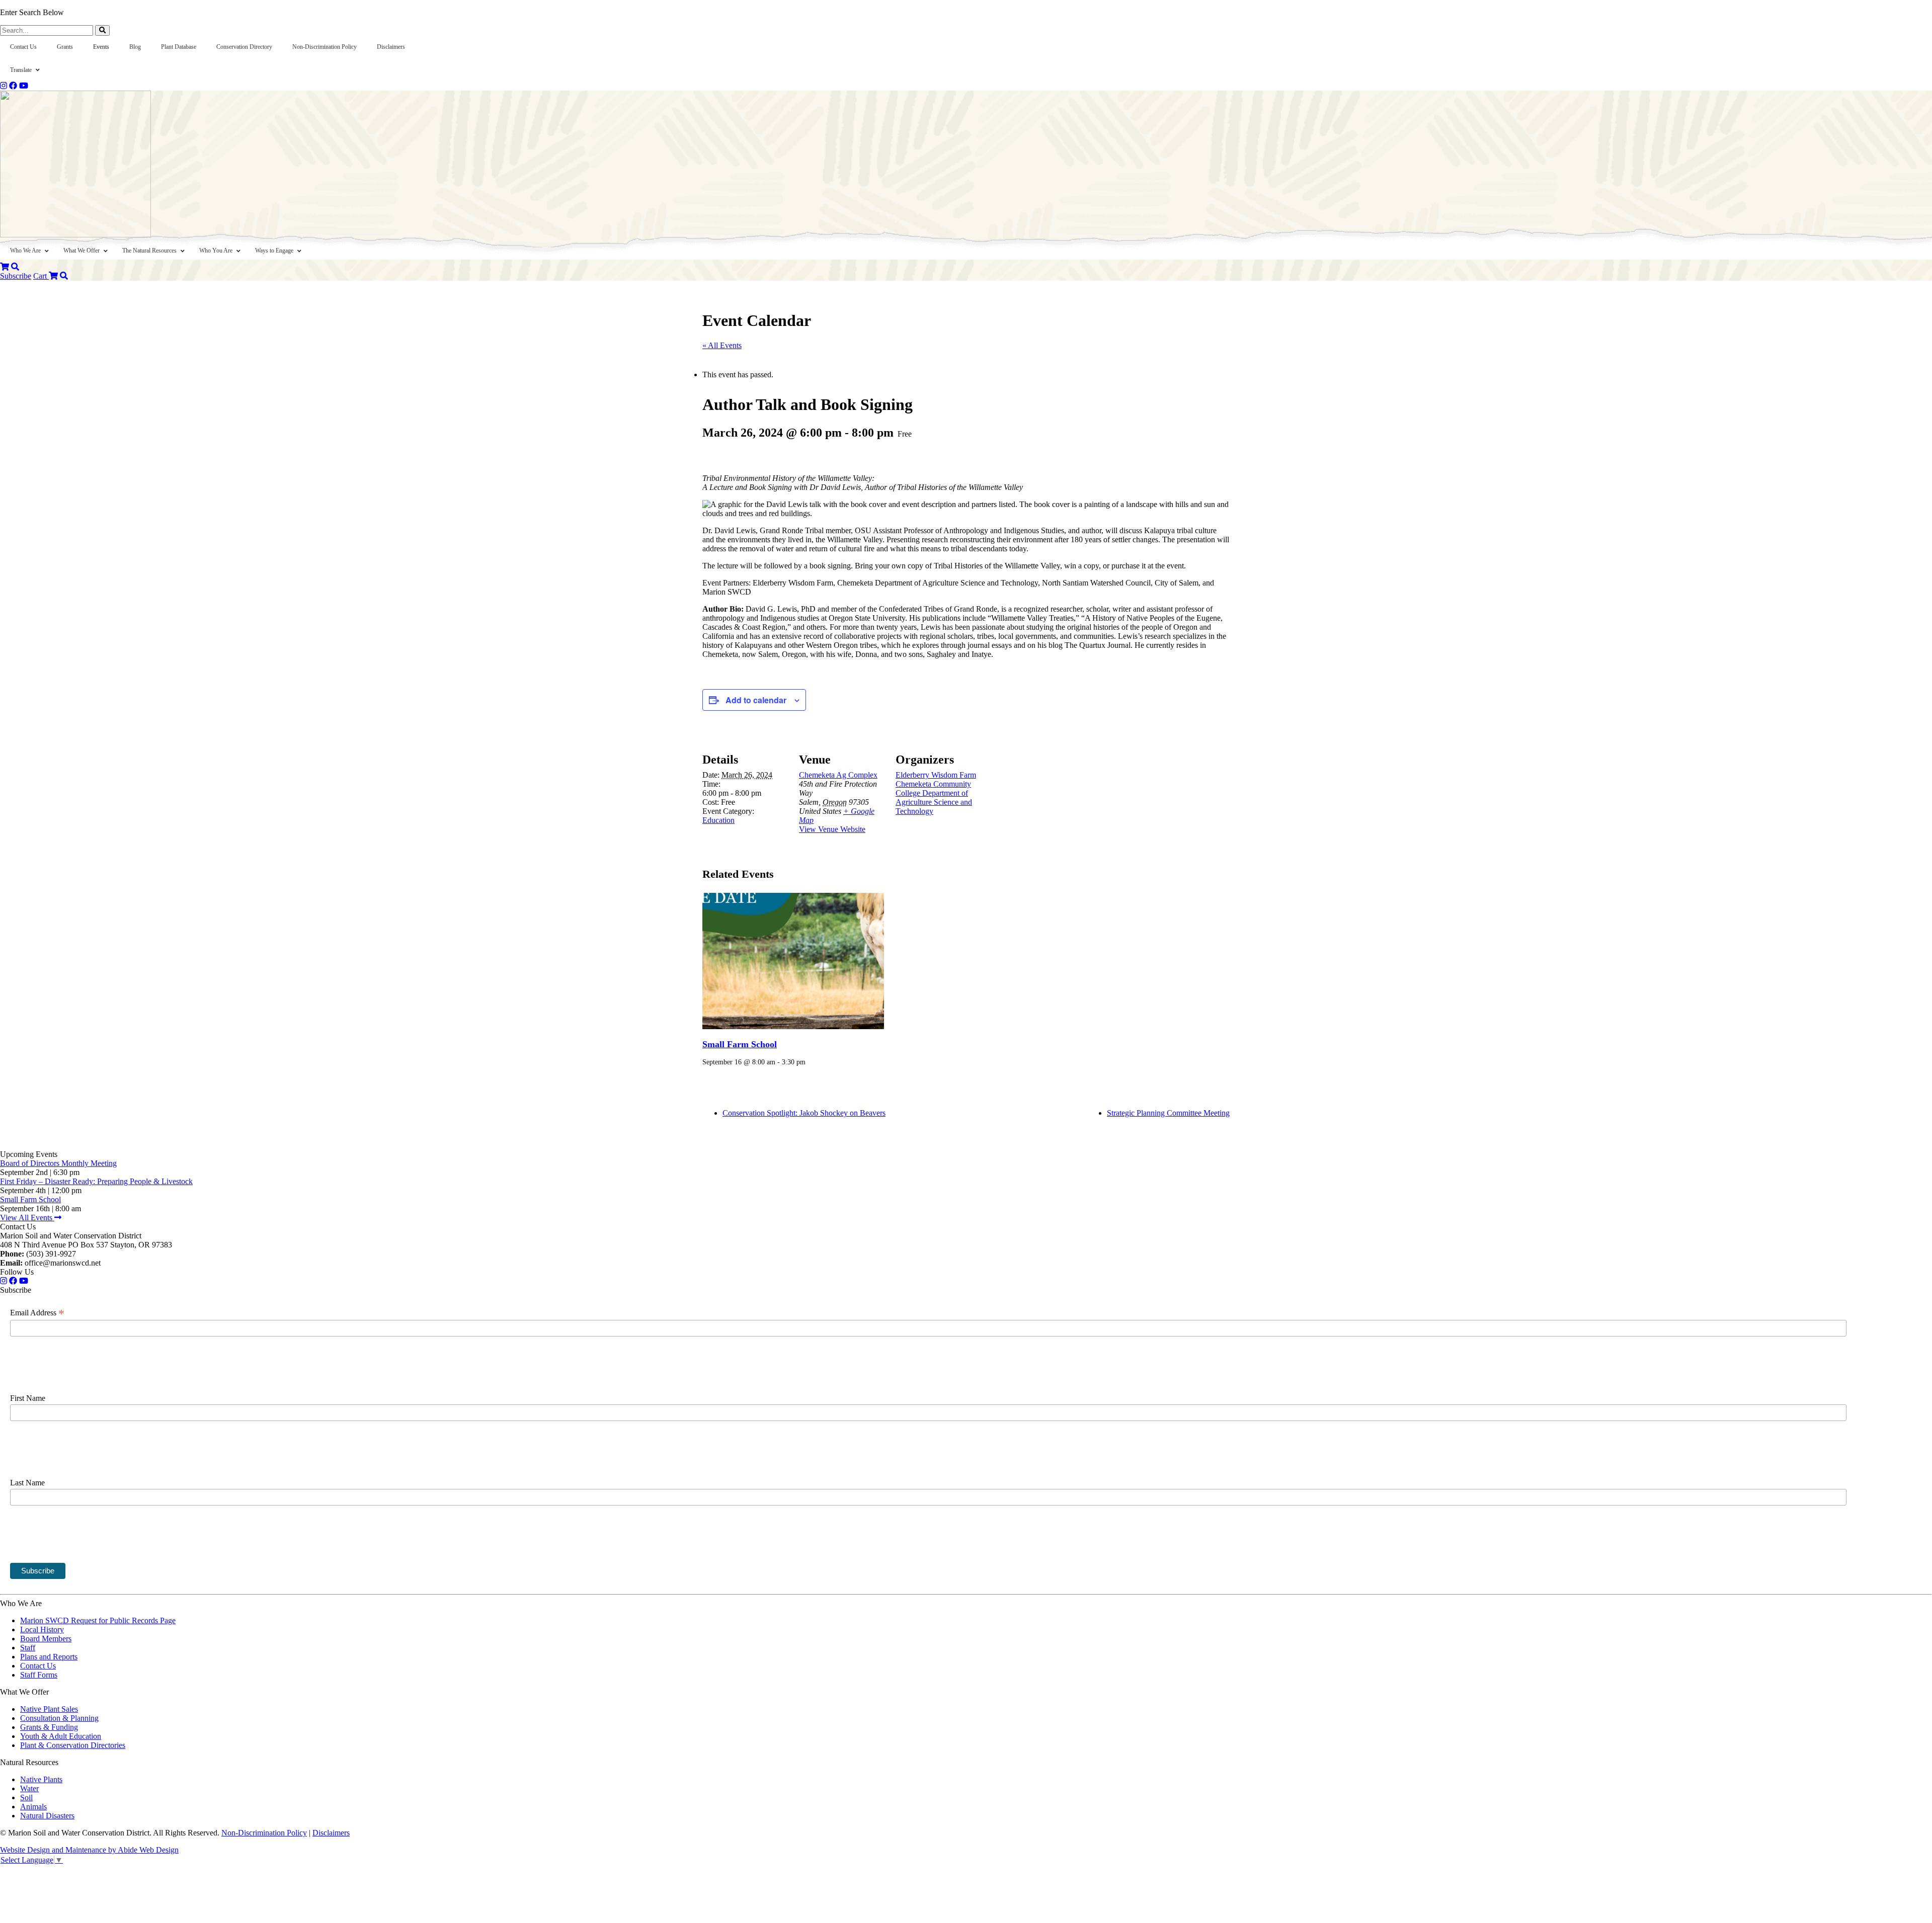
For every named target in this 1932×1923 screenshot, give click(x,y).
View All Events (27, 1218)
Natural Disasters (47, 1816)
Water (29, 1788)
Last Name (27, 1483)
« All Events (722, 345)
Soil (26, 1797)
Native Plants (41, 1779)
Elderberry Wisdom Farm (936, 775)
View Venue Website (832, 829)
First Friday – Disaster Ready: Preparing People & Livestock (96, 1181)
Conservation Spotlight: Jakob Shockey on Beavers (804, 1113)
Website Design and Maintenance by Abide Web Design (89, 1850)
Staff (28, 1648)
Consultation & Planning (59, 1718)
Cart (41, 276)
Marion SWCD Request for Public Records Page (98, 1620)
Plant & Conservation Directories (73, 1745)
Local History (42, 1629)
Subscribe (16, 276)
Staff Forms (39, 1675)
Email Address (37, 1313)
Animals (33, 1807)
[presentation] (793, 961)
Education (718, 820)
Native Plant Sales (49, 1709)
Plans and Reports (49, 1657)
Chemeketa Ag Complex (838, 775)
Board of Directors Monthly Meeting (58, 1163)
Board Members (46, 1639)
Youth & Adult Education (61, 1736)
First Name (28, 1398)
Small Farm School (740, 1044)
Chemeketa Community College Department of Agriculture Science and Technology (934, 798)
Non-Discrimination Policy (264, 1833)
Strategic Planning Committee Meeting (1168, 1113)
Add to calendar (756, 700)
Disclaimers (331, 1833)
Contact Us (38, 1666)
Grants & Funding (49, 1727)
